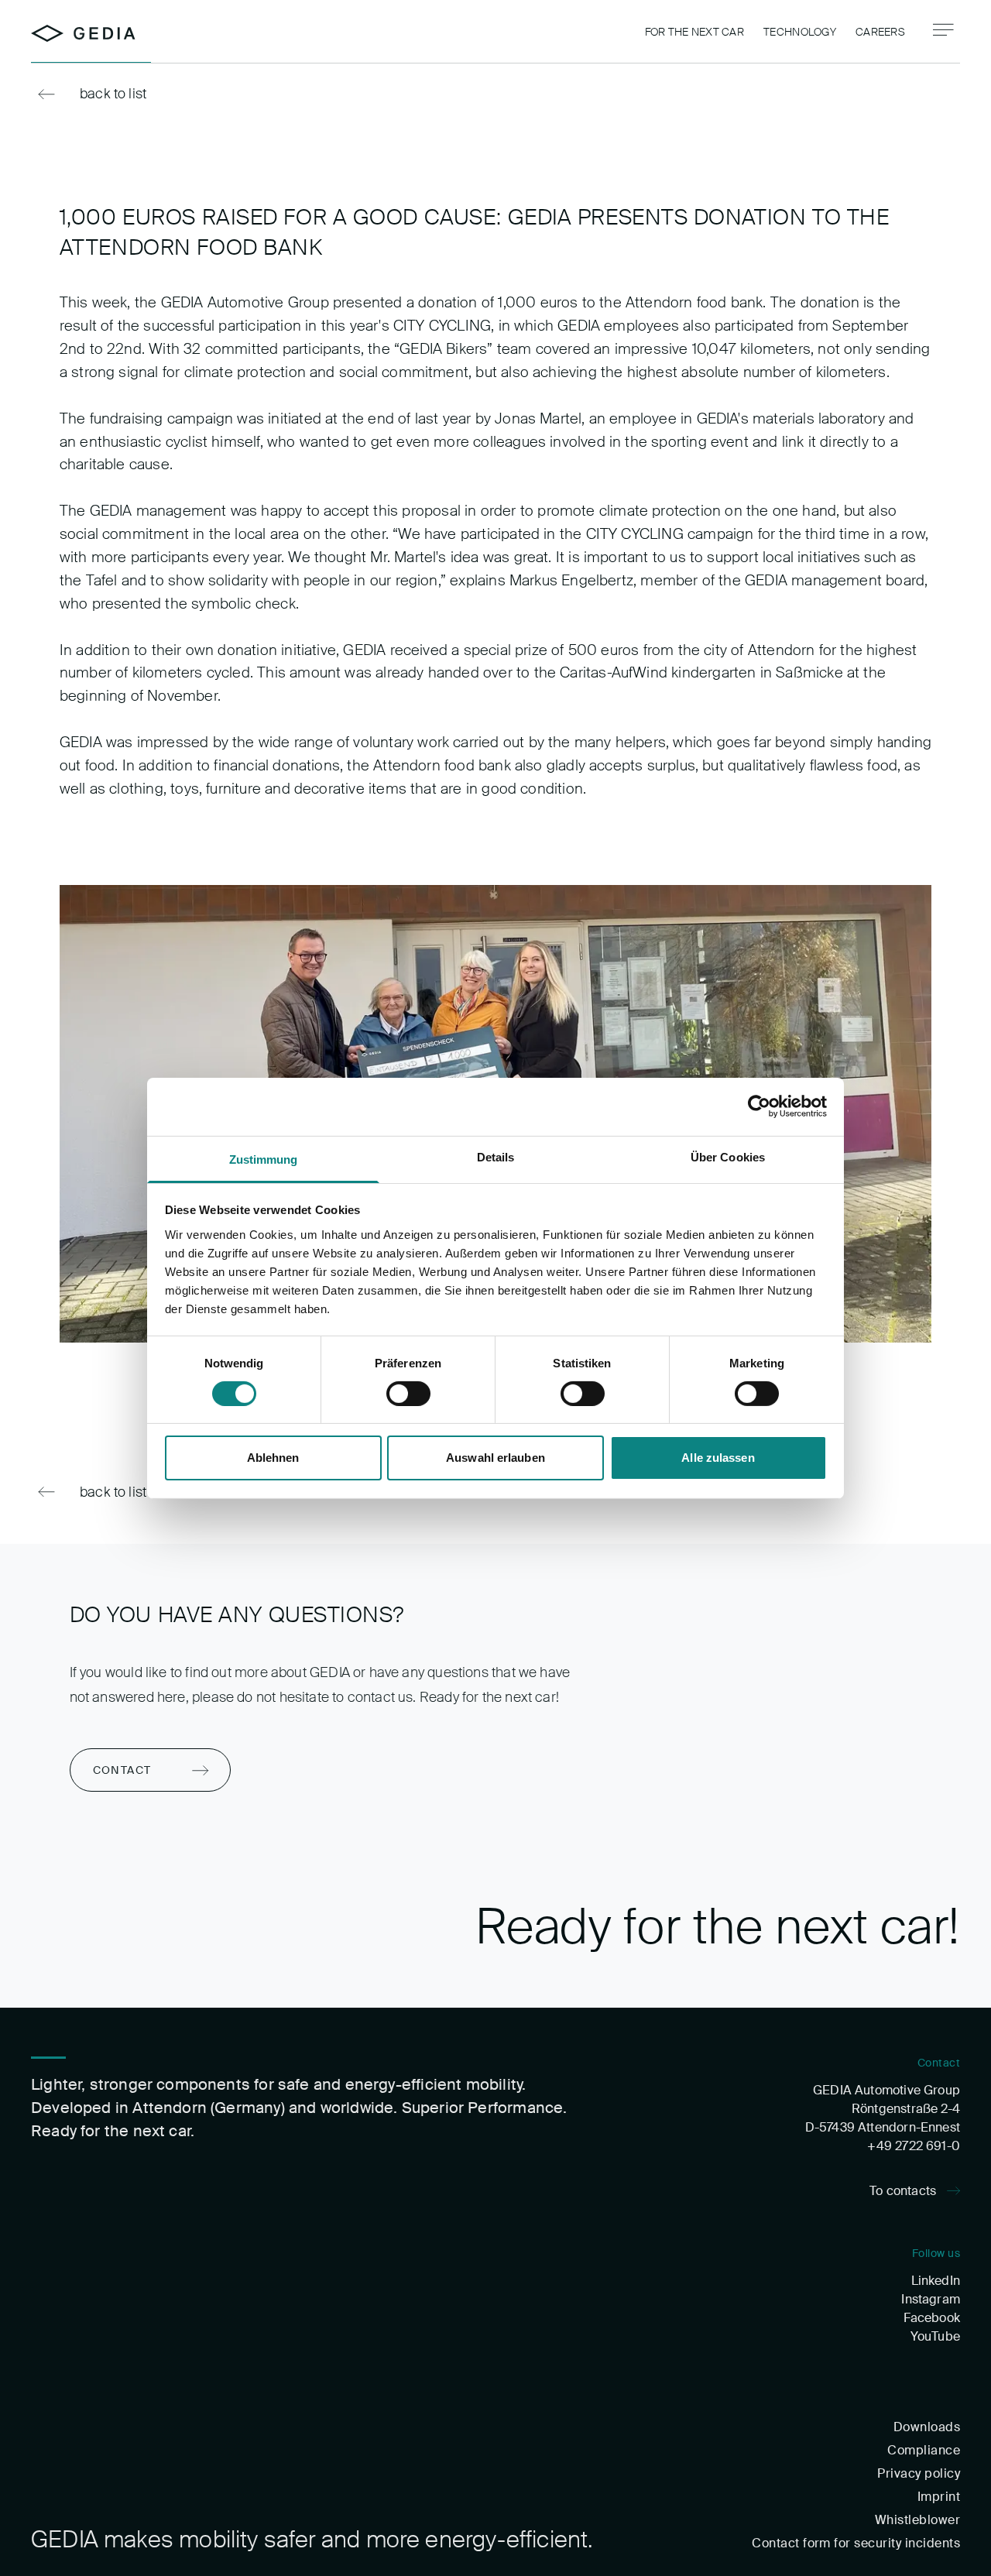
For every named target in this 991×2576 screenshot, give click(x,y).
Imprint (939, 2497)
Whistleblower (917, 2520)
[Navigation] (943, 30)
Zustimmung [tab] (264, 1159)
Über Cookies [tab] (728, 1156)
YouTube (935, 2336)
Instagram (931, 2299)
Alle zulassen (718, 1458)
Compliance (924, 2450)
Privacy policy (919, 2473)
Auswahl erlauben (495, 1458)
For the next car (694, 32)
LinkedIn (936, 2281)
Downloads (927, 2427)
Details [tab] (496, 1156)
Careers (880, 32)
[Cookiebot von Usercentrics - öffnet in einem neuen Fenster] (759, 1106)
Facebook (932, 2318)
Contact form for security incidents (856, 2543)
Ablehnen (273, 1458)
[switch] (408, 1394)
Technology (800, 32)
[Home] (83, 33)
